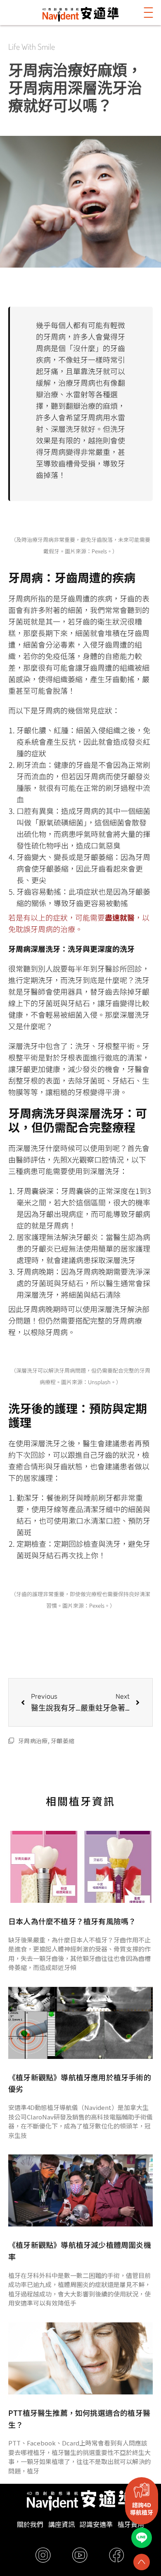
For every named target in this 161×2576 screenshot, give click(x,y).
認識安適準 (96, 2524)
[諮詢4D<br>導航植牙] (142, 2490)
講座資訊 (62, 2524)
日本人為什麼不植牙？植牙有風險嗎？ (72, 1921)
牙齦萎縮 (63, 1741)
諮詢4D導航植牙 (142, 2508)
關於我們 (30, 2524)
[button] (149, 13)
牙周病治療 (33, 1741)
